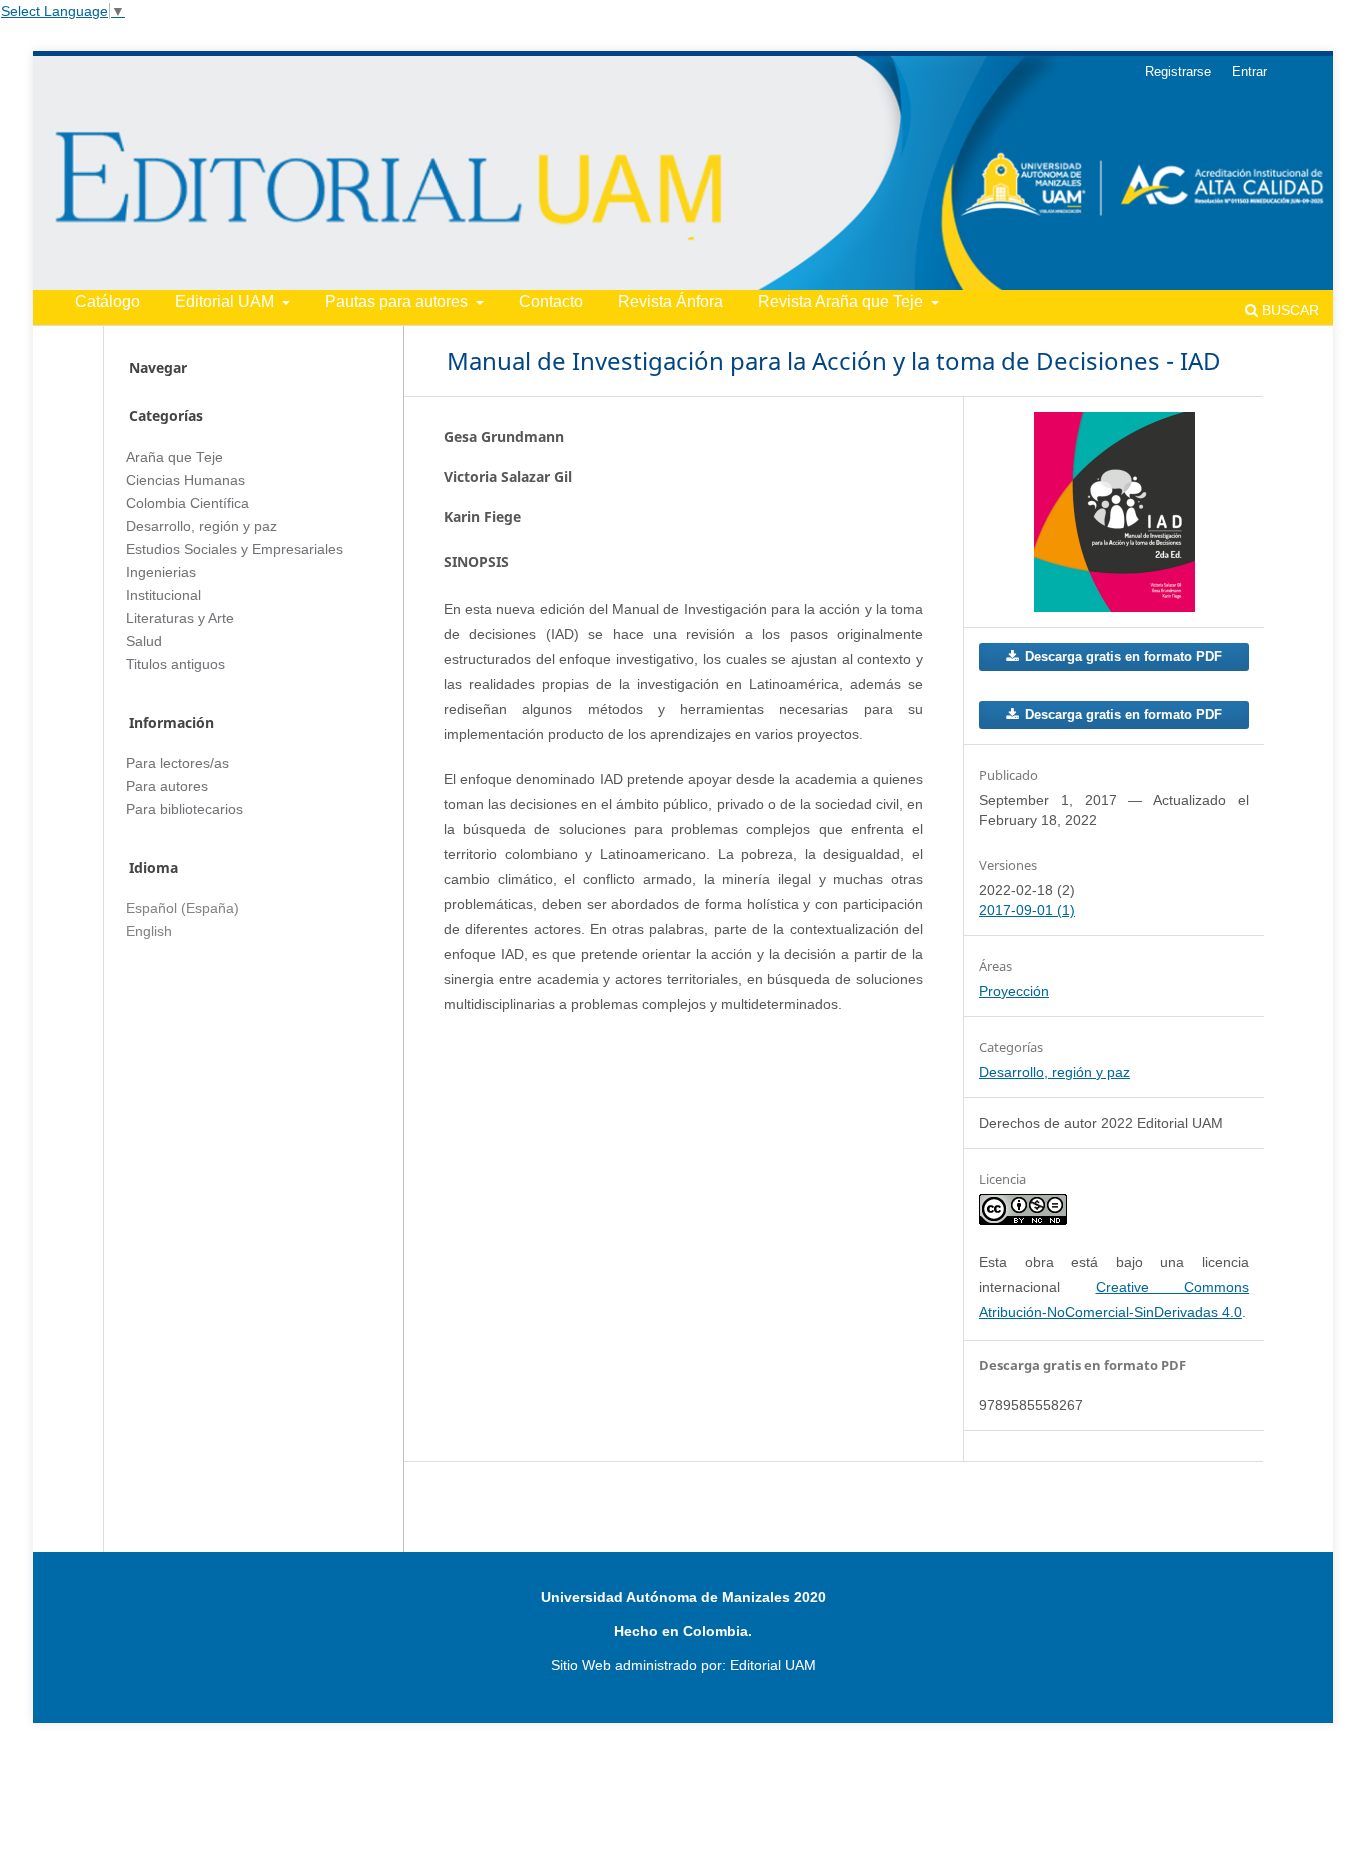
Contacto (551, 301)
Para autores (167, 786)
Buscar (1288, 310)
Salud (144, 641)
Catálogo (107, 301)
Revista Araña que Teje (842, 301)
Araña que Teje (174, 457)
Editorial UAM (226, 301)
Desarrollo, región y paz (1054, 1072)
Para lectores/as (177, 763)
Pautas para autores (398, 301)
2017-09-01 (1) (1027, 910)
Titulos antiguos (175, 664)
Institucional (163, 595)
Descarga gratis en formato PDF (1121, 656)
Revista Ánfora (670, 301)
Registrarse (1178, 71)
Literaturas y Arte (180, 618)
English (149, 931)
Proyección (1014, 991)
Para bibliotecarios (184, 809)
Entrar (1249, 71)
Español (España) (182, 908)
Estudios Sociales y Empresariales (234, 549)
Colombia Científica (187, 503)
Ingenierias (161, 572)
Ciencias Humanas (185, 480)
